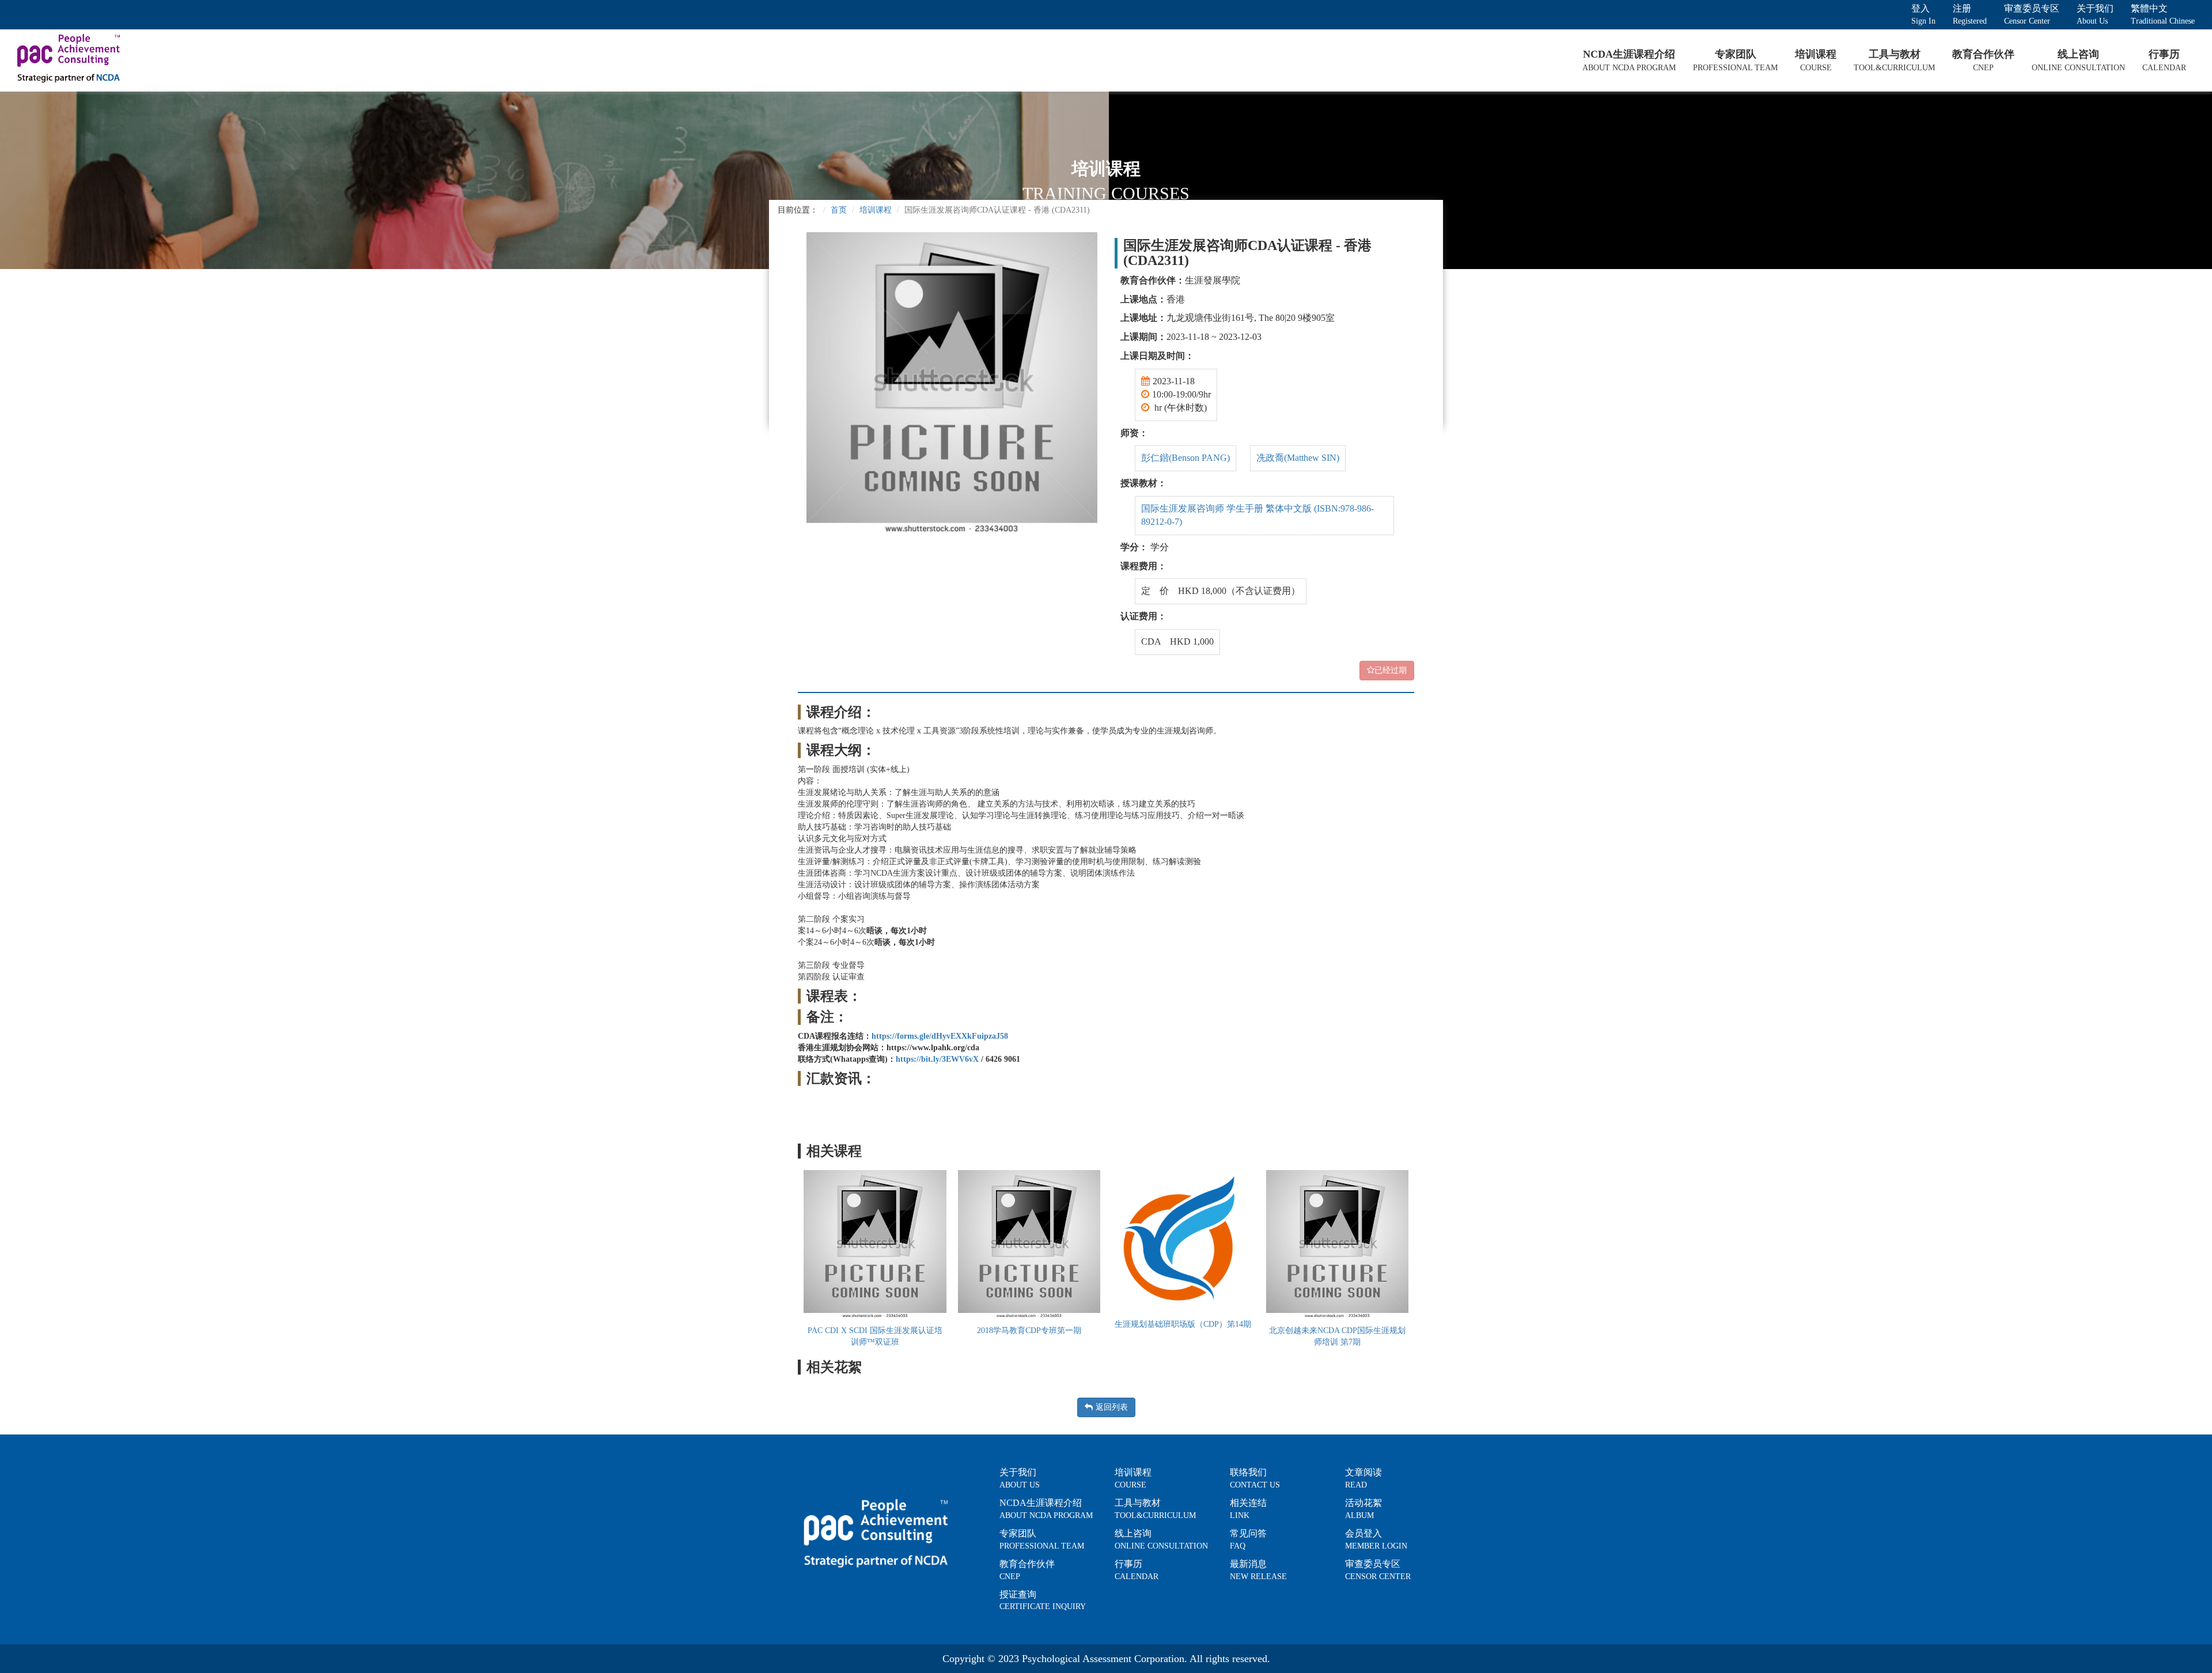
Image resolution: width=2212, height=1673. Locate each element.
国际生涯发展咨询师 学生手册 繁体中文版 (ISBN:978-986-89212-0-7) (1257, 515)
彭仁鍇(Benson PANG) (1185, 458)
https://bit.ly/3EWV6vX (937, 1059)
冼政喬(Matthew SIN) (1298, 458)
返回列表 (1112, 1407)
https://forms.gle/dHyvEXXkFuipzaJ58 (940, 1036)
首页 (839, 210)
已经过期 (1391, 670)
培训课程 (876, 210)
